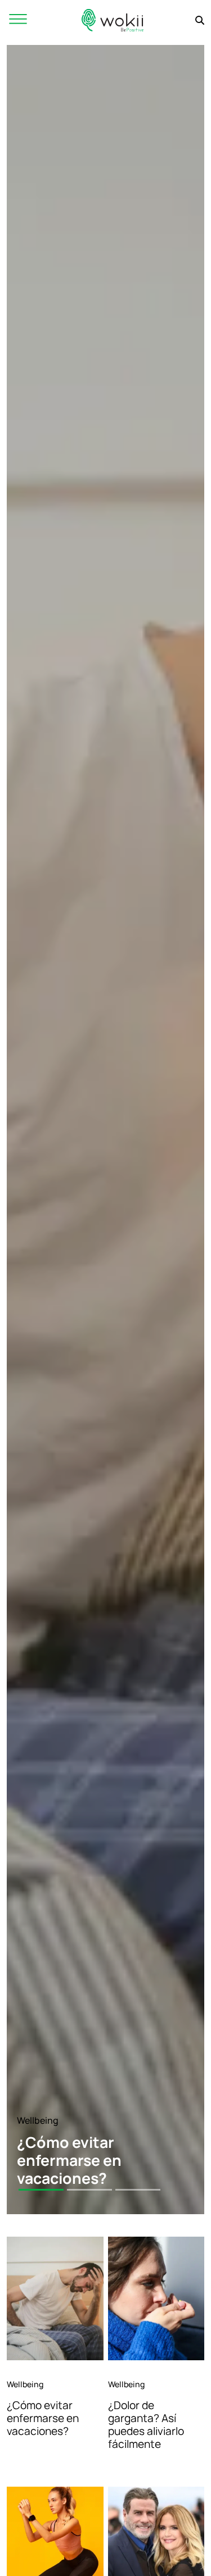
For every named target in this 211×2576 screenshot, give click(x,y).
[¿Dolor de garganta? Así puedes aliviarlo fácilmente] (156, 2298)
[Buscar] (200, 20)
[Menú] (18, 20)
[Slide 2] (89, 2190)
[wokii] (113, 20)
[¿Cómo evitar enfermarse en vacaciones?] (55, 2298)
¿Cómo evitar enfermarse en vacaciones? (43, 2418)
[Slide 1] (41, 2190)
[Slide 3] (138, 2190)
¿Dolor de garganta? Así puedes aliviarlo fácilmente (146, 2425)
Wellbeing (38, 2120)
